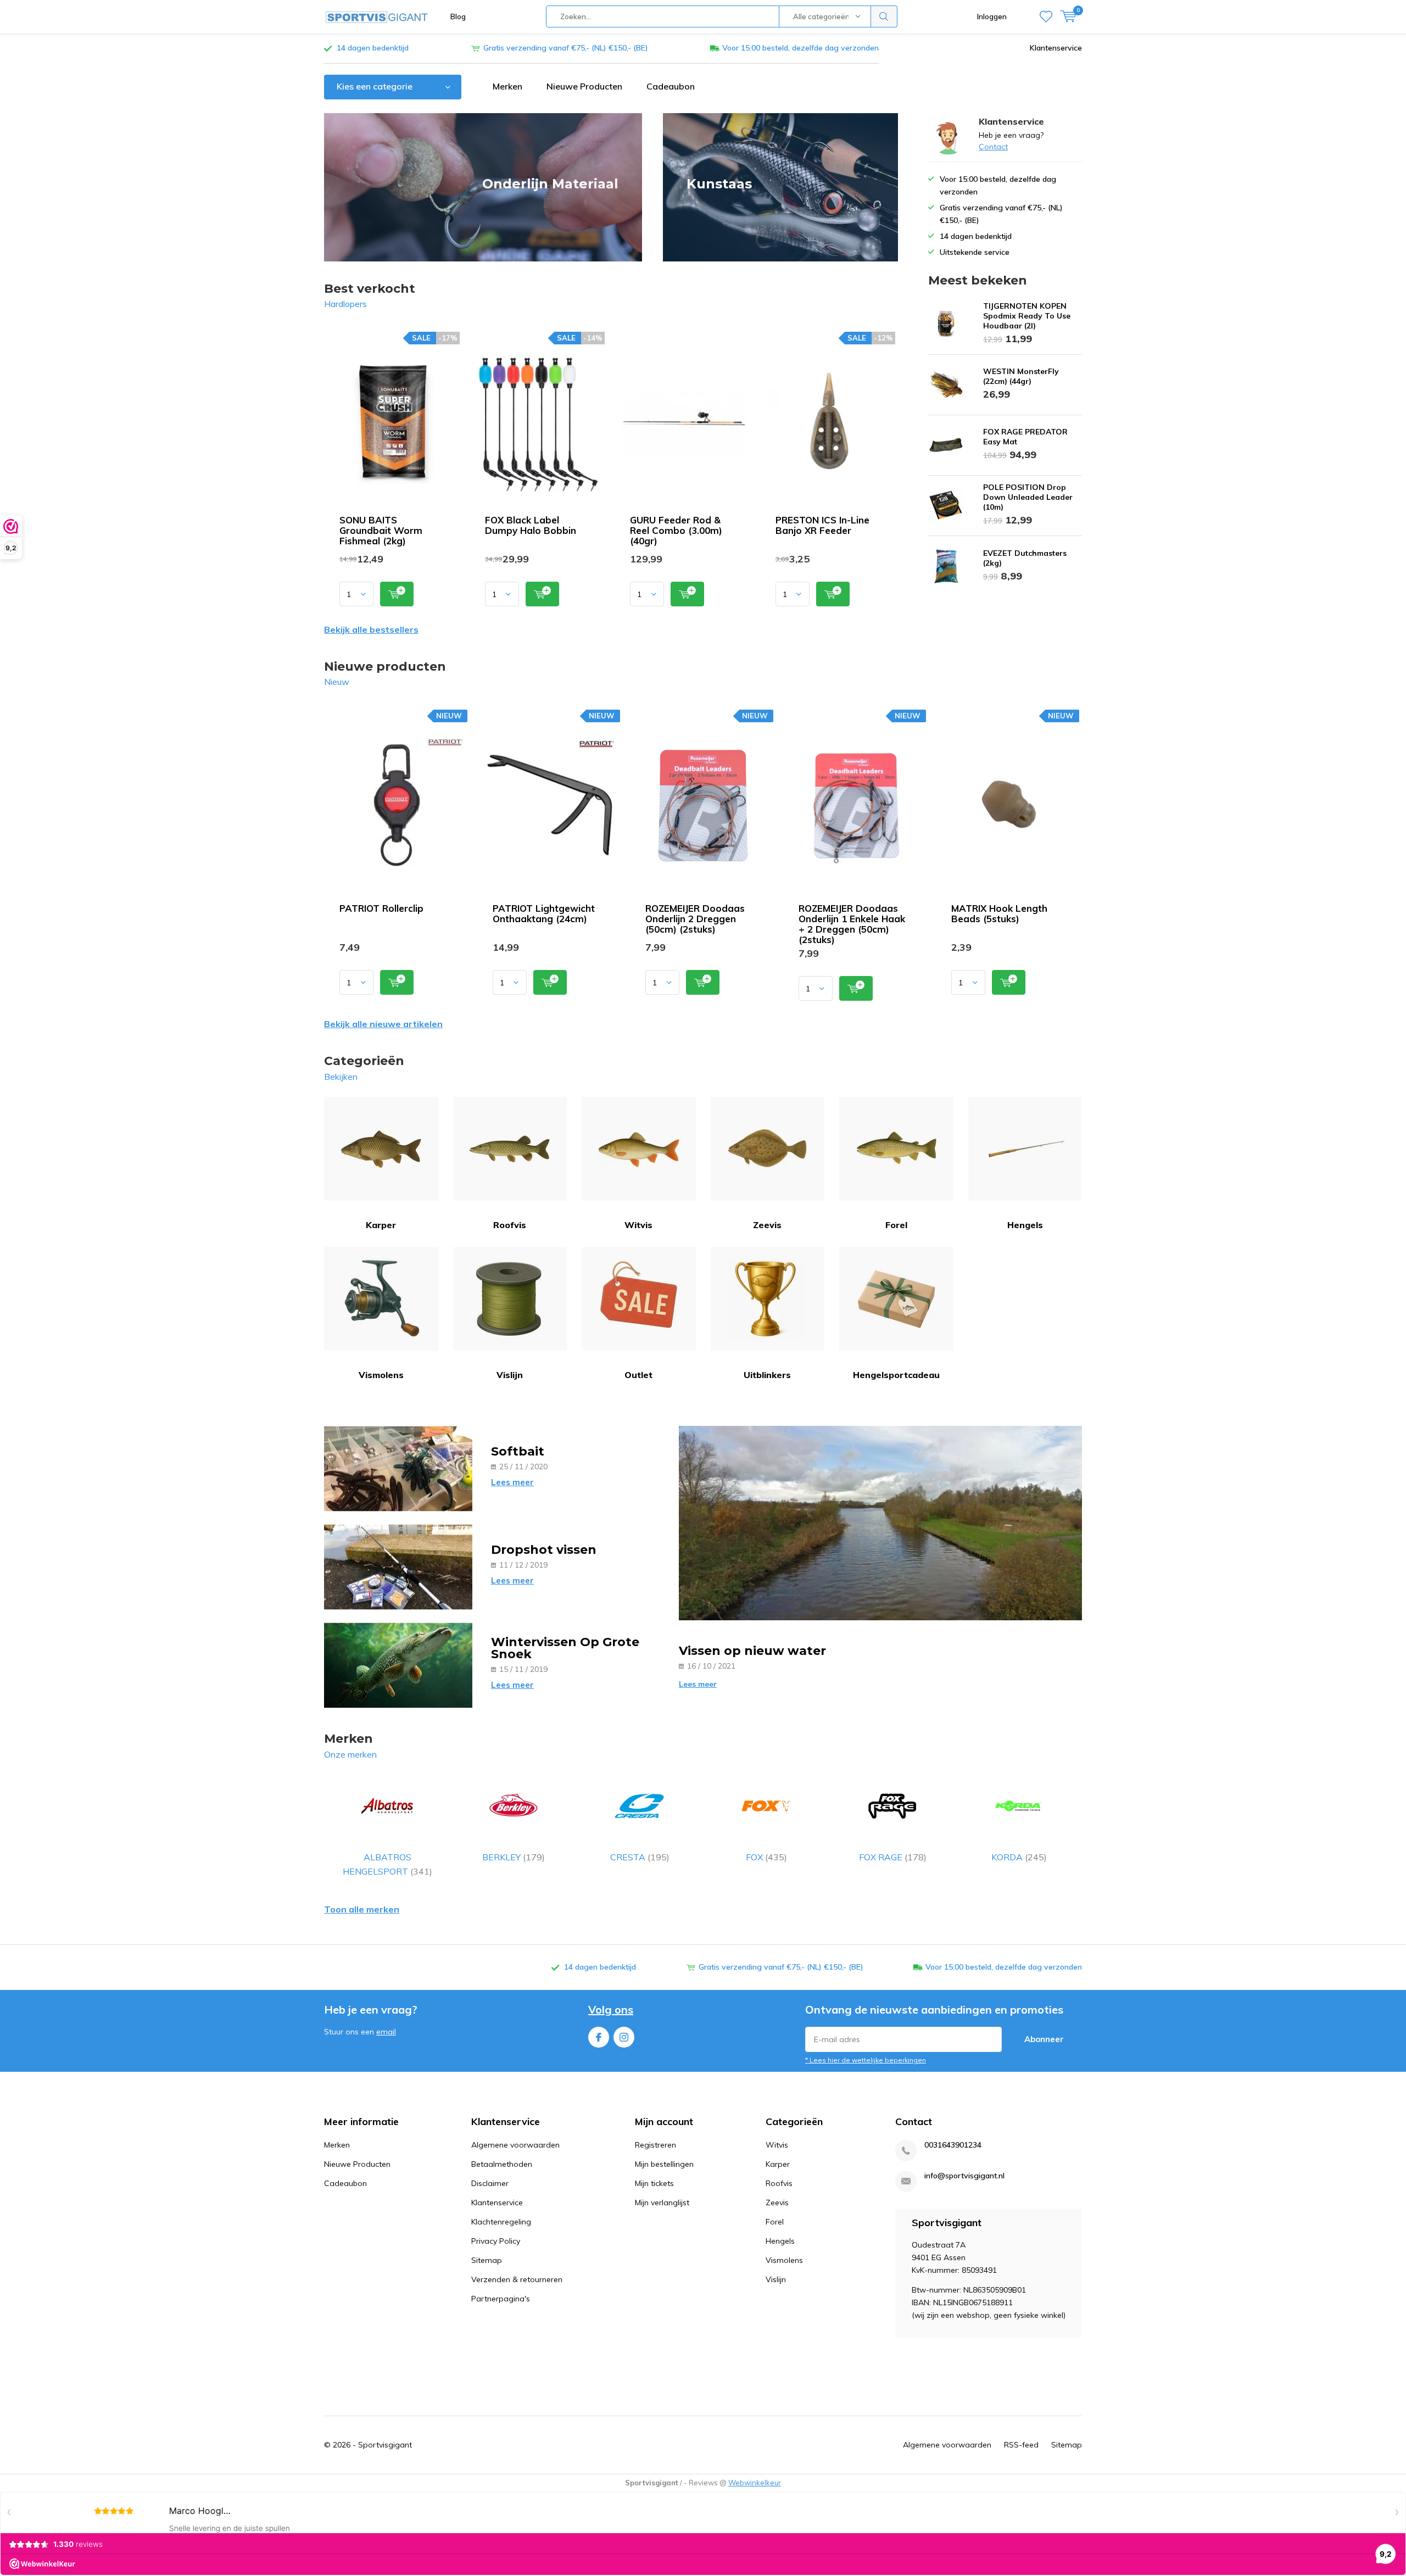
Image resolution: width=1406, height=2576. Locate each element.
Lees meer (512, 1482)
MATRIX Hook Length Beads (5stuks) (999, 913)
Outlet (638, 1375)
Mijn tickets (654, 2183)
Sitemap (487, 2260)
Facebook (599, 2037)
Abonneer (1044, 2039)
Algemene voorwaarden (515, 2145)
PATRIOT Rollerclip (381, 908)
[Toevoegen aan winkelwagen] (397, 594)
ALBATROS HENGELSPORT (387, 1864)
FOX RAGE (893, 1857)
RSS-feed (1021, 2445)
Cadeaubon (671, 86)
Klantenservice (1056, 48)
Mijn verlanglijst (662, 2203)
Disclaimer (490, 2183)
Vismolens (381, 1375)
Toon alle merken (362, 1909)
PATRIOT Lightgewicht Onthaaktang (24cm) (544, 913)
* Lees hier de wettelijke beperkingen (866, 2060)
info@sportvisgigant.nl (964, 2176)
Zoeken (884, 16)
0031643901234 (953, 2145)
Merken (507, 86)
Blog (458, 16)
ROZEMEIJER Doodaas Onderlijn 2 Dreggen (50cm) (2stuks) (695, 919)
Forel (896, 1225)
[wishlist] (1046, 16)
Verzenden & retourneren (517, 2279)
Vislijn (510, 1375)
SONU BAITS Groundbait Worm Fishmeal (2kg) (381, 530)
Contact (993, 147)
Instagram (624, 2037)
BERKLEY (514, 1857)
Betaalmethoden (502, 2164)
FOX (766, 1857)
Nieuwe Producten (584, 86)
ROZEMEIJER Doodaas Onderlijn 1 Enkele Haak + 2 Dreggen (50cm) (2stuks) (852, 924)
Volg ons (611, 2009)
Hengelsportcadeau (896, 1375)
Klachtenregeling (501, 2222)
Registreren (655, 2145)
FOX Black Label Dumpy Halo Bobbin (531, 525)
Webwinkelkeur (755, 2483)
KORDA (1019, 1857)
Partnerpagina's (501, 2299)
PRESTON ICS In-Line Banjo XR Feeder (822, 525)
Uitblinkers (767, 1375)
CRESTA (640, 1857)
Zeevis (767, 1225)
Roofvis (510, 1225)
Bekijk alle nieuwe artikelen (383, 1024)
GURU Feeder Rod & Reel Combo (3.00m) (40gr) (676, 530)
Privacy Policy (496, 2241)
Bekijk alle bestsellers (371, 629)
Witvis (638, 1225)
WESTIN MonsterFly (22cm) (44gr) (1021, 376)
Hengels (1025, 1225)
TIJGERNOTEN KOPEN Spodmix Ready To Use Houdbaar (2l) (1027, 316)
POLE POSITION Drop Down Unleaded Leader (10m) (1028, 497)
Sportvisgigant (385, 2445)
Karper (381, 1225)
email (386, 2032)
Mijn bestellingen (664, 2164)
